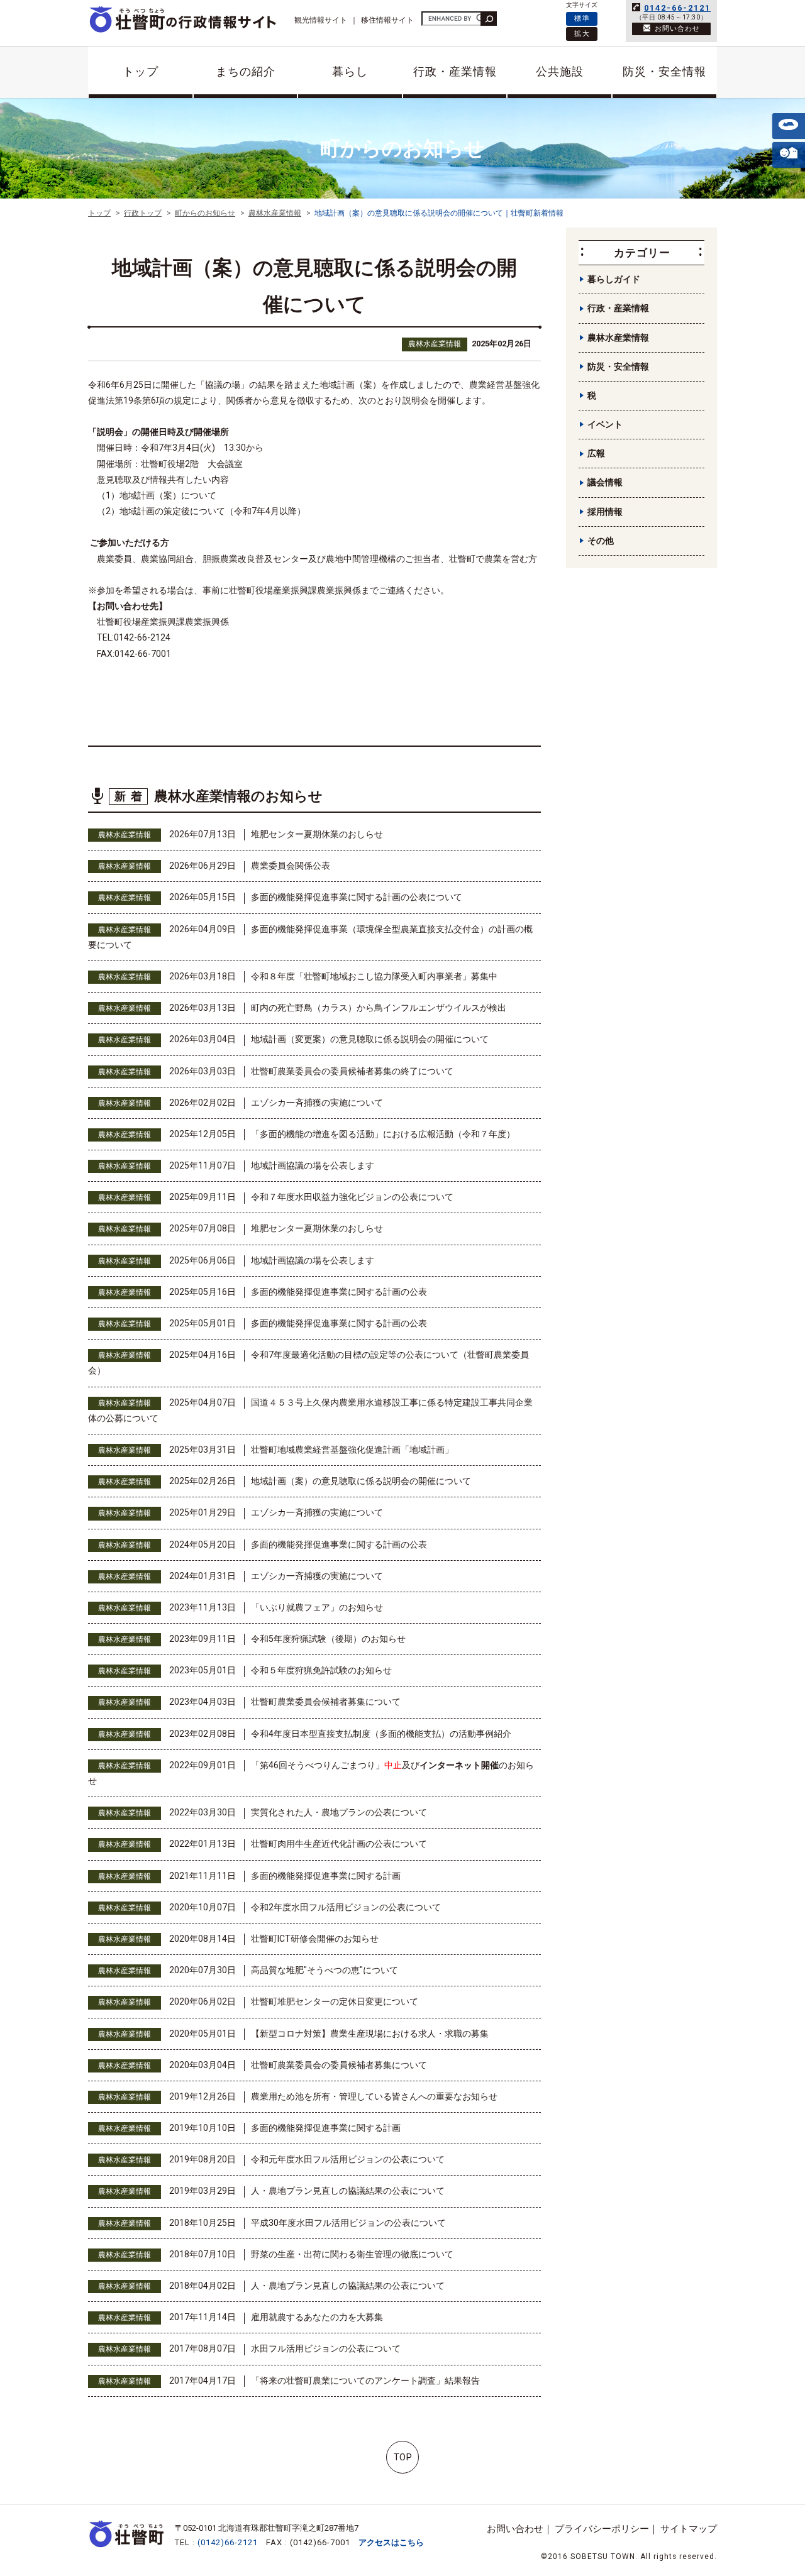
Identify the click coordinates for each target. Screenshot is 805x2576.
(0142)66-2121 (228, 2542)
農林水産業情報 (435, 344)
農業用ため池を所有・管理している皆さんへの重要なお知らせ (374, 2096)
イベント (605, 424)
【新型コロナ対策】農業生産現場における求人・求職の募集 (370, 2034)
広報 (596, 453)
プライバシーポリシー (602, 2529)
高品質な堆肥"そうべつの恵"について (325, 1970)
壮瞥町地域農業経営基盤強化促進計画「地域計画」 (352, 1450)
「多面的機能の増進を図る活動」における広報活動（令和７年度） (383, 1134)
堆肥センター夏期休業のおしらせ (317, 834)
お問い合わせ (515, 2529)
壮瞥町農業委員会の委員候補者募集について (339, 2065)
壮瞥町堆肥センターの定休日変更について (335, 2001)
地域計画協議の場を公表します (313, 1165)
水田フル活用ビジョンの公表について (326, 2348)
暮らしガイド (614, 279)
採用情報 (605, 512)
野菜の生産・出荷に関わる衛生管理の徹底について (352, 2254)
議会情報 (605, 482)
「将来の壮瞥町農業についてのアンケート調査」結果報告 (365, 2381)
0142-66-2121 (677, 8)
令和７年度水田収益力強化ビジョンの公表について (352, 1197)
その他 (601, 541)
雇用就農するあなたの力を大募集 (317, 2317)
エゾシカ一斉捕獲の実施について (317, 1103)
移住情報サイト (387, 20)
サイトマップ (689, 2529)
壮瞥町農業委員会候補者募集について (326, 1702)
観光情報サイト (321, 20)
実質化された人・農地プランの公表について (339, 1812)
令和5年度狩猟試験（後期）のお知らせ (328, 1639)
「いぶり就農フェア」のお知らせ (317, 1607)
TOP (403, 2457)
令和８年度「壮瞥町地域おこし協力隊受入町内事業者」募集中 (374, 976)
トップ (141, 71)
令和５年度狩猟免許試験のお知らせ (321, 1670)
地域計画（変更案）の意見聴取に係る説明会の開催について (370, 1039)
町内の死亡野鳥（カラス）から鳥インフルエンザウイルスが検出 (379, 1008)
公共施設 (560, 71)
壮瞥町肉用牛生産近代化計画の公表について (339, 1844)
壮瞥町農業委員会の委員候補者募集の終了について (352, 1071)
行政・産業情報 (455, 71)
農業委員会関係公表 (291, 866)
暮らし (350, 71)
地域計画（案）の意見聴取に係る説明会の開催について (361, 1481)
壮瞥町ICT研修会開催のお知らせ (315, 1939)
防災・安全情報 (664, 71)
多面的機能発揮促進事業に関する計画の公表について (357, 897)
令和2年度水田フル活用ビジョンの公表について (346, 1907)
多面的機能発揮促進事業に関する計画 (326, 1876)
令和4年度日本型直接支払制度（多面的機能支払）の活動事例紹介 (381, 1734)
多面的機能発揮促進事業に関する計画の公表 (339, 1292)
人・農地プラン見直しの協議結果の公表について (348, 2191)
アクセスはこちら (391, 2542)
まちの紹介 (246, 71)
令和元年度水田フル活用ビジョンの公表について (348, 2159)
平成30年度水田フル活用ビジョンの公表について (348, 2223)
